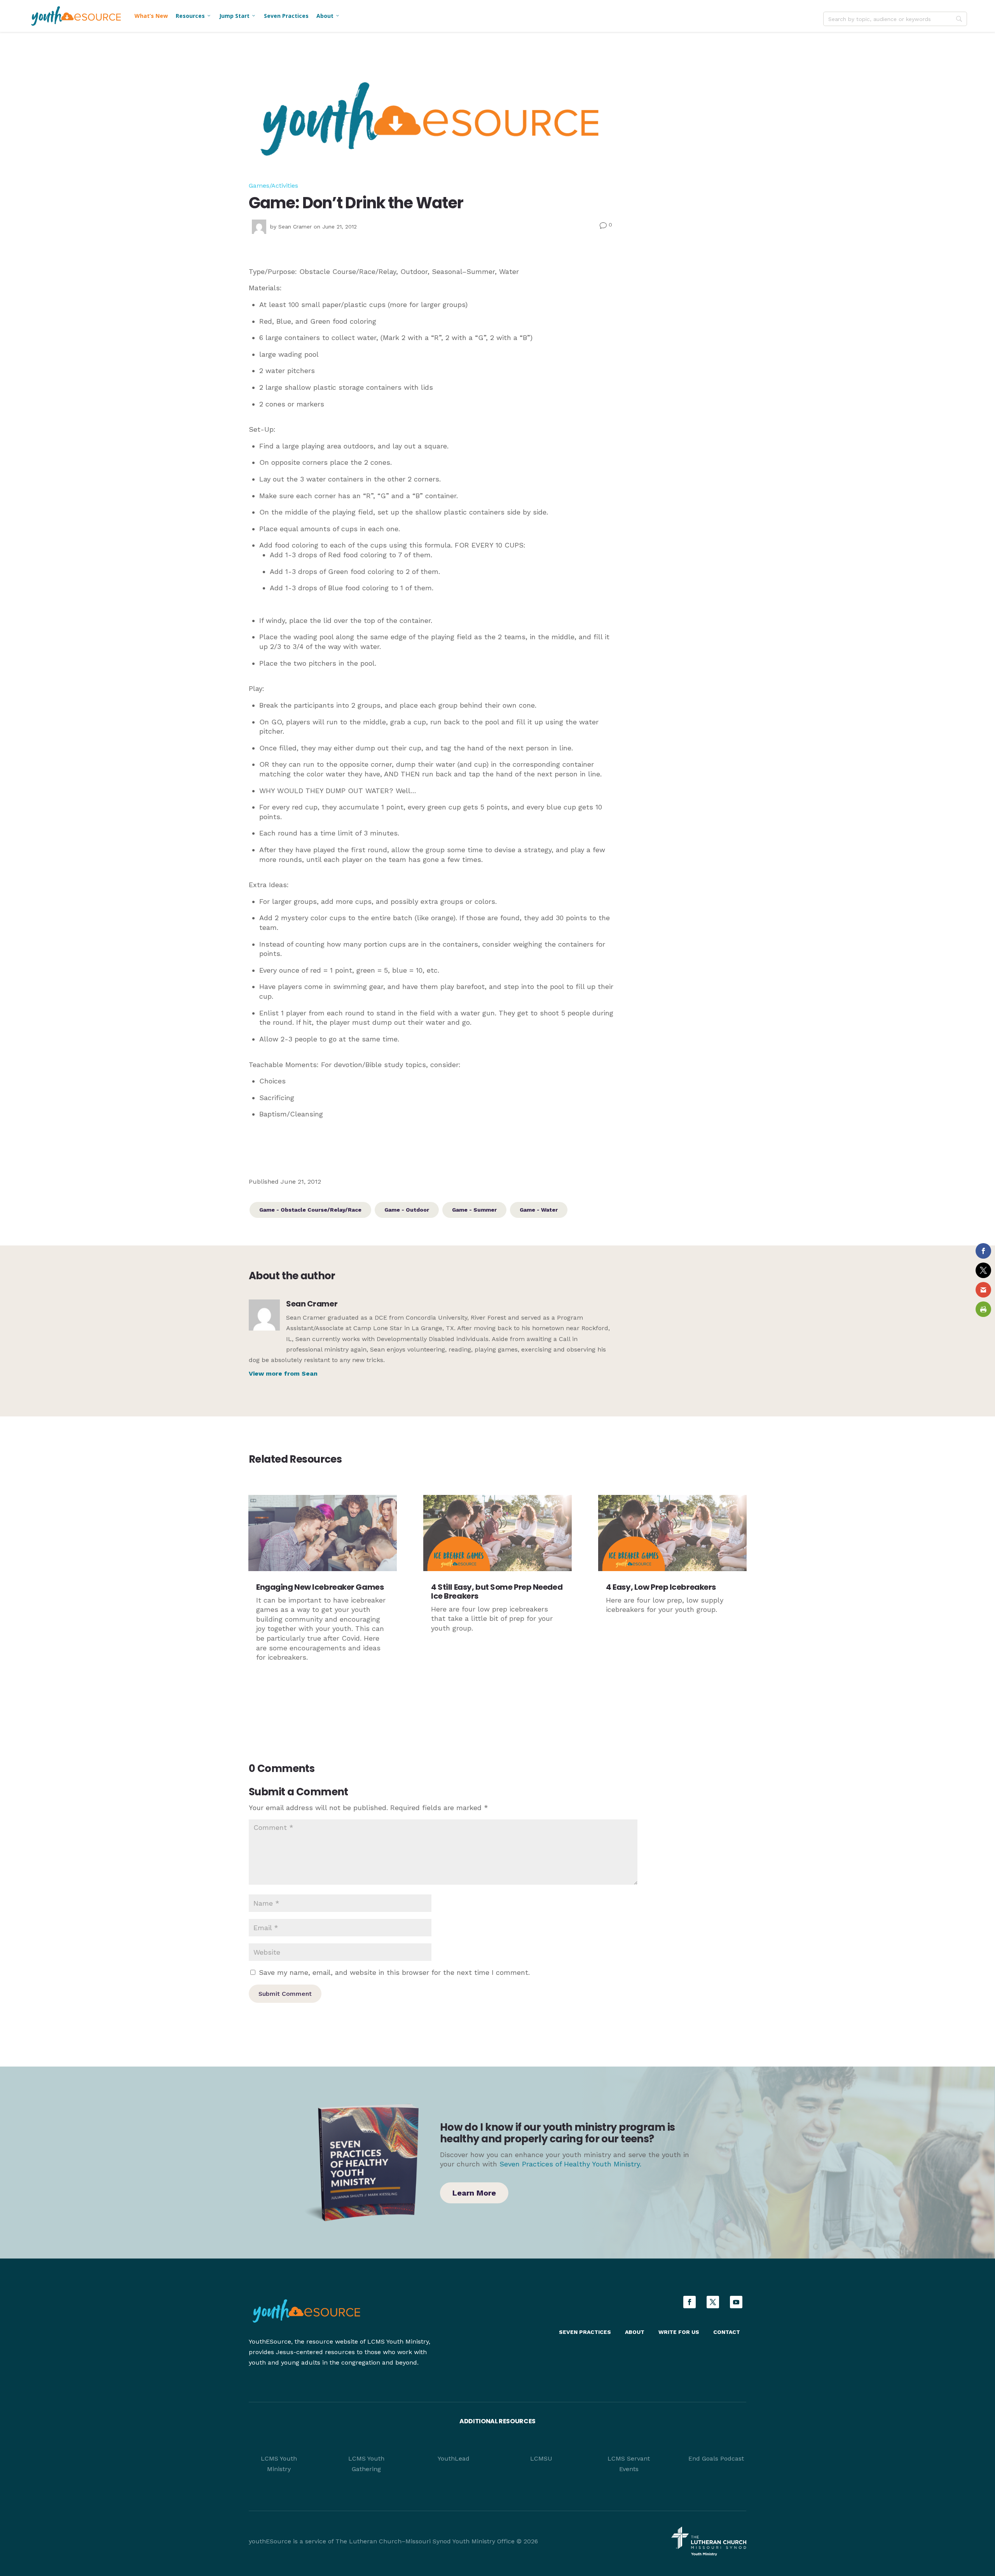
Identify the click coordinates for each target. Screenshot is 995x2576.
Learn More (474, 2193)
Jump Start (238, 16)
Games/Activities (273, 186)
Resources (194, 16)
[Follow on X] (713, 2302)
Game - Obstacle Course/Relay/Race (310, 1210)
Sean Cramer (295, 227)
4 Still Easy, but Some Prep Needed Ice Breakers (497, 1591)
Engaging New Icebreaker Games (320, 1587)
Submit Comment (285, 1994)
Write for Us (679, 2332)
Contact (727, 2332)
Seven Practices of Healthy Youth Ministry (570, 2164)
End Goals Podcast (716, 2458)
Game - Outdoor (407, 1210)
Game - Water (539, 1210)
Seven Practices (286, 16)
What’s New (151, 16)
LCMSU (541, 2458)
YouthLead (454, 2458)
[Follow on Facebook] (690, 2302)
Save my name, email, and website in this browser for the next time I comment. (394, 1972)
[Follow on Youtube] (736, 2302)
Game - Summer (474, 1210)
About (328, 16)
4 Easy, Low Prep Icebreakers (661, 1587)
